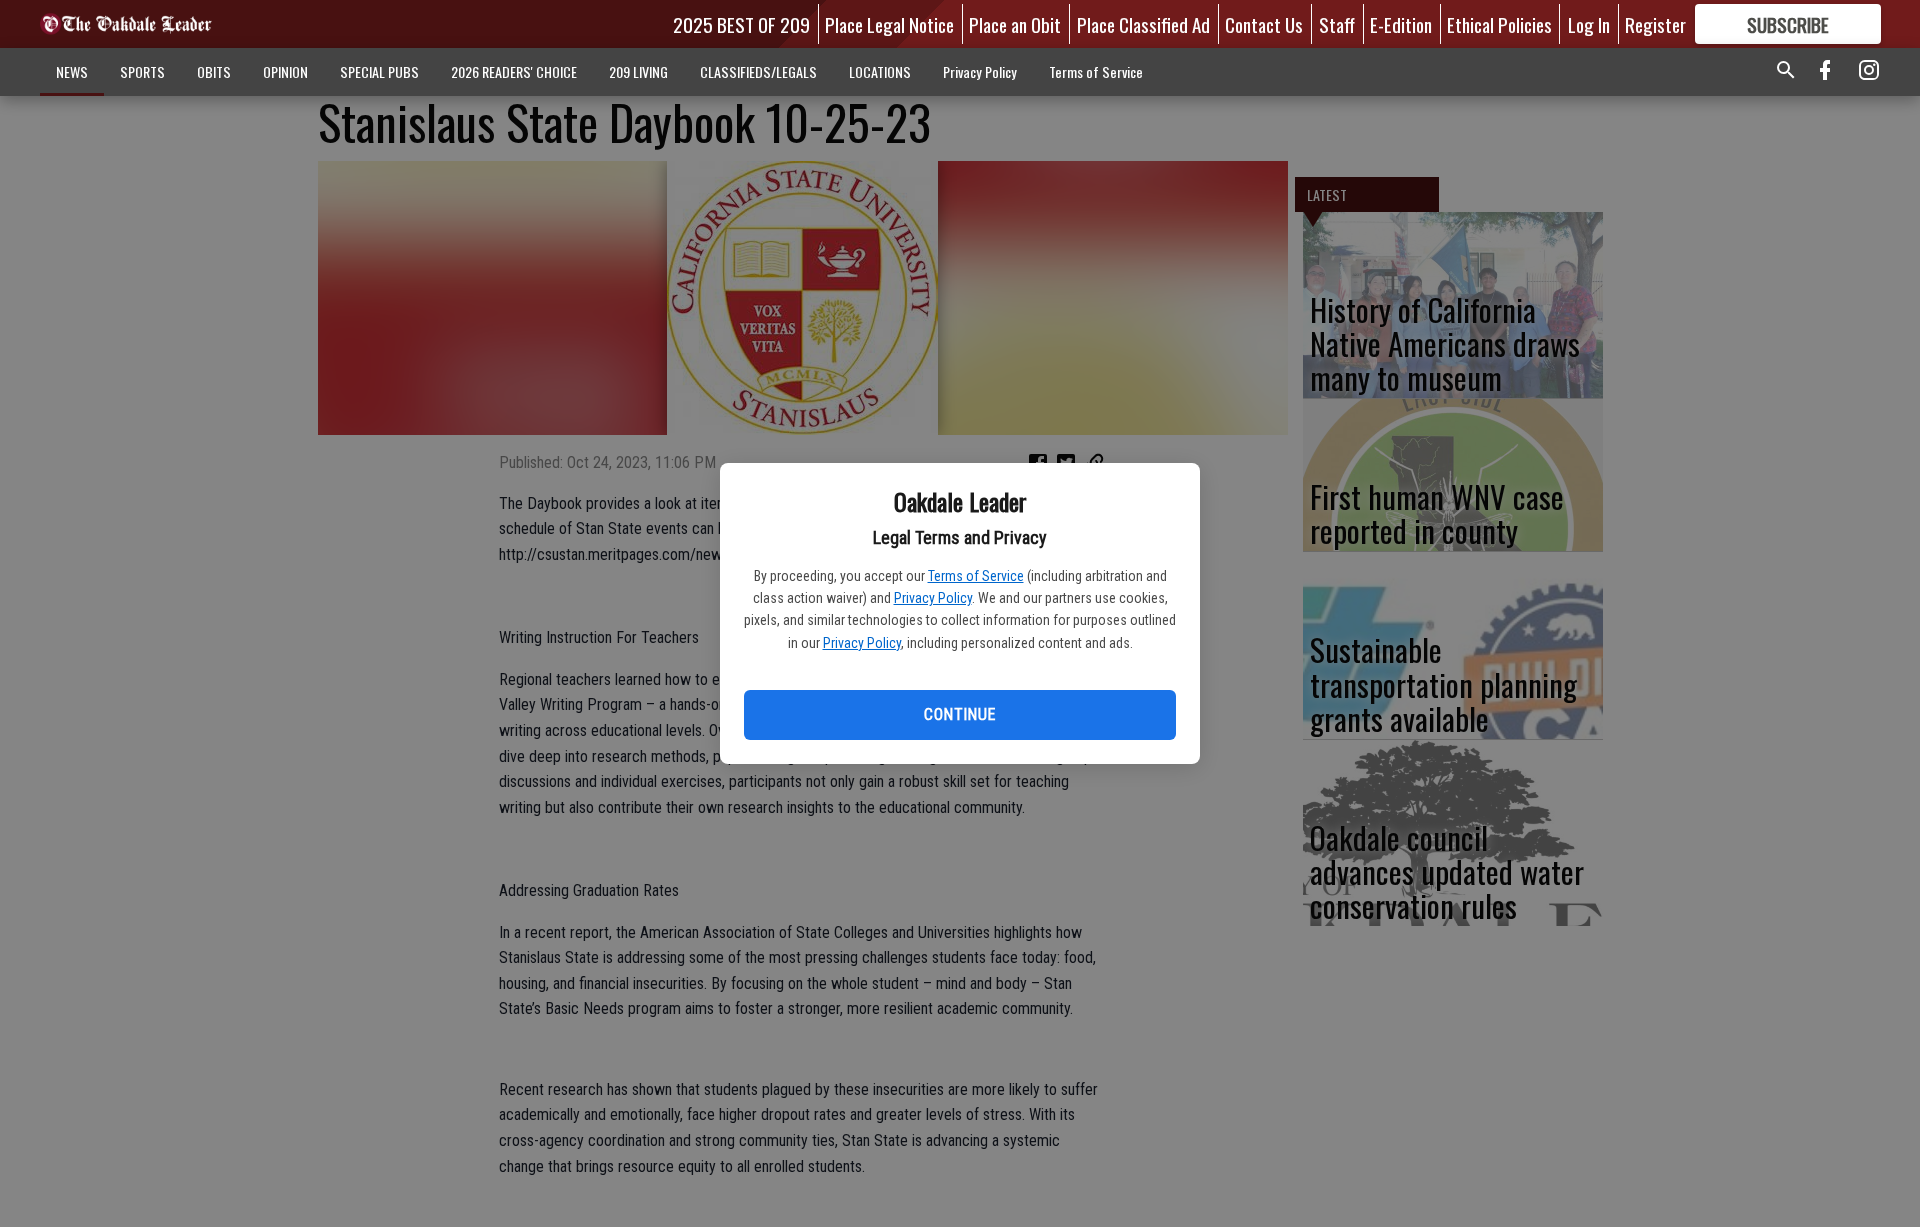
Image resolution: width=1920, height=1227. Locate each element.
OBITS (214, 71)
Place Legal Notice (889, 24)
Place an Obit (1015, 24)
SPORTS (142, 71)
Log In (1589, 24)
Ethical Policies (1499, 24)
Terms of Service (976, 576)
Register (1655, 24)
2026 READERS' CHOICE (514, 71)
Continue (959, 714)
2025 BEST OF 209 (741, 24)
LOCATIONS (880, 71)
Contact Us (1264, 24)
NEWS (72, 71)
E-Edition (1401, 24)
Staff (1337, 24)
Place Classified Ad (1143, 24)
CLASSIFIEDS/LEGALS (758, 71)
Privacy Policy (933, 598)
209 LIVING (638, 71)
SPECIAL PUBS (379, 71)
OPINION (285, 71)
